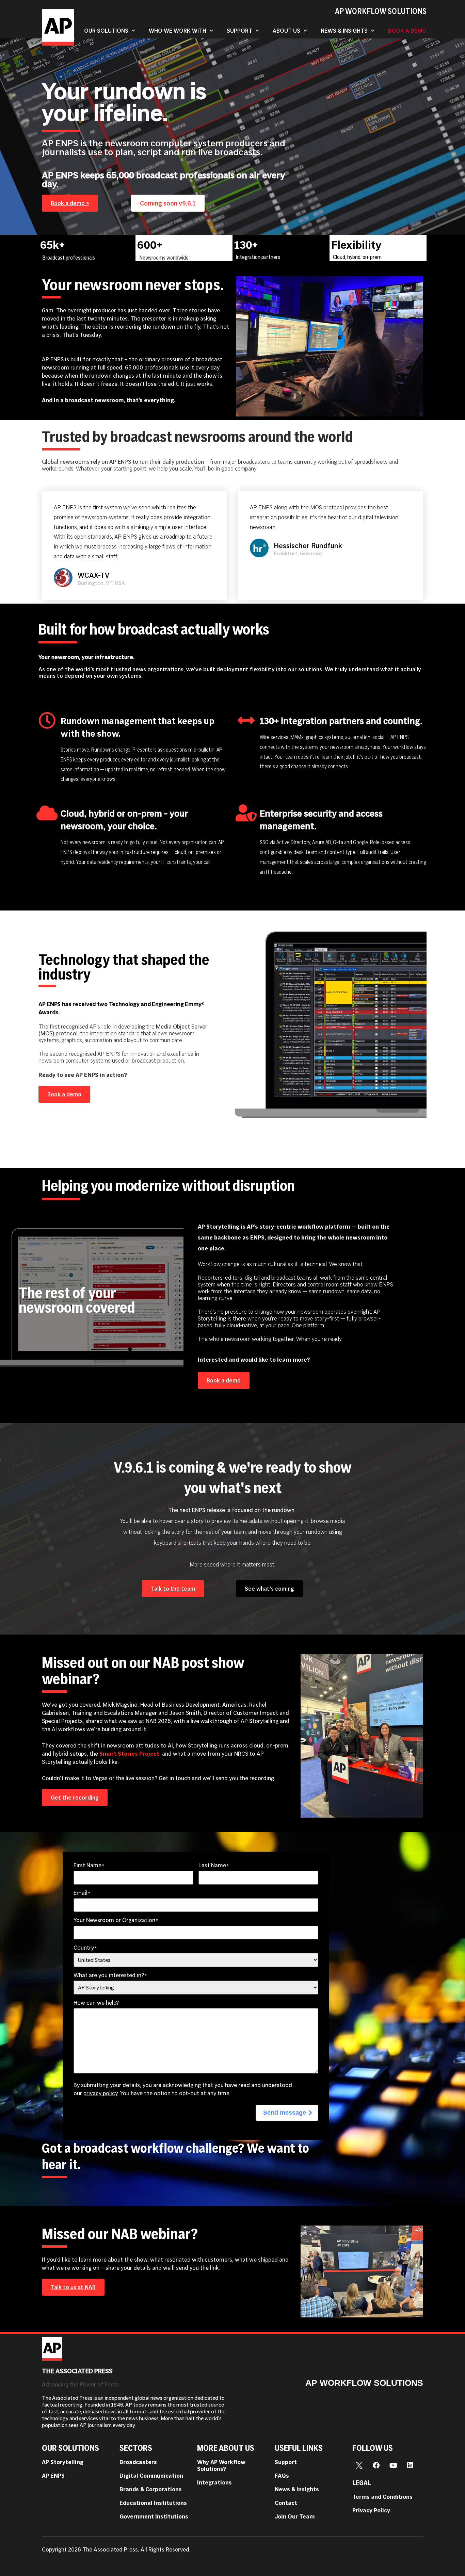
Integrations (214, 2482)
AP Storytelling (63, 2462)
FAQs (282, 2476)
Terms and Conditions (382, 2497)
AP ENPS (53, 2476)
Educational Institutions (153, 2503)
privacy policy (100, 2093)
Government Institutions (154, 2516)
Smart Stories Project (129, 1754)
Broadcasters (138, 2462)
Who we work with (178, 31)
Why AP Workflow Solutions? (221, 2465)
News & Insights (344, 31)
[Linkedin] (410, 2465)
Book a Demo (407, 31)
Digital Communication (151, 2476)
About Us (286, 31)
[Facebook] (376, 2465)
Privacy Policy (371, 2510)
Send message (285, 2113)
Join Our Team (295, 2516)
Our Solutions (106, 31)
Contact (286, 2503)
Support (239, 31)
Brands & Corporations (151, 2489)
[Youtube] (393, 2465)
